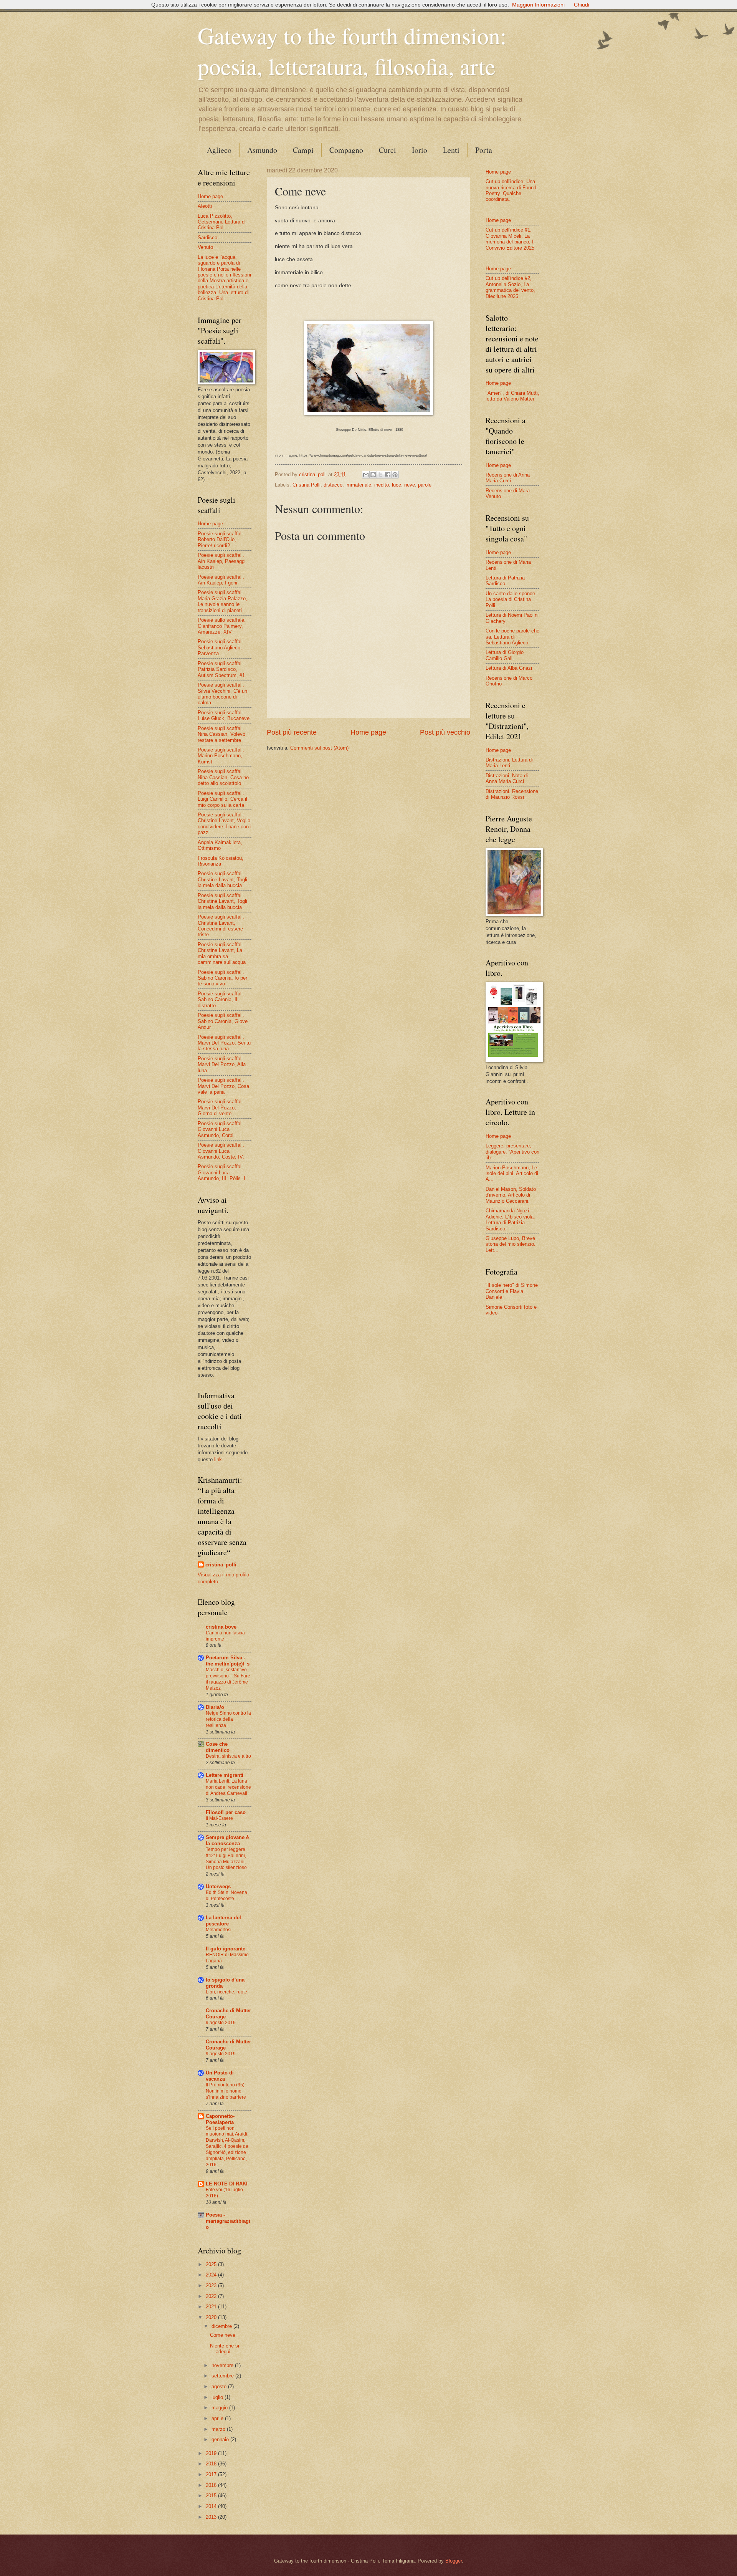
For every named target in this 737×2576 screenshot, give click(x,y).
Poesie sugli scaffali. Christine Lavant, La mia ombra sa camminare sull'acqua (222, 953)
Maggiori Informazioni (538, 5)
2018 (212, 2464)
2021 (212, 2307)
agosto (220, 2386)
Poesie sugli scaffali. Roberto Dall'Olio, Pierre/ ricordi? (221, 540)
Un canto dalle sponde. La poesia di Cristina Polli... (511, 599)
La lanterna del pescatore (223, 1921)
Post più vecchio (445, 732)
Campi (303, 150)
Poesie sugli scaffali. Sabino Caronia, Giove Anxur (223, 1021)
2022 (212, 2296)
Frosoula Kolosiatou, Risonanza (221, 861)
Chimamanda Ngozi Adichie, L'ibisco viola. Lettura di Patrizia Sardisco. (510, 1219)
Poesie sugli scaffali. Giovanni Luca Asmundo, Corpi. (221, 1129)
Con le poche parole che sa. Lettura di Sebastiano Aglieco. (512, 637)
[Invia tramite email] (366, 475)
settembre (223, 2376)
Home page (368, 732)
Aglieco (219, 150)
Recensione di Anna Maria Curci (508, 478)
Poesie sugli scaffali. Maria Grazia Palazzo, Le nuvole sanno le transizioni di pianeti (222, 601)
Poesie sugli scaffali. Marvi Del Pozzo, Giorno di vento (221, 1108)
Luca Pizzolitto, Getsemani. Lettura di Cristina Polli (222, 222)
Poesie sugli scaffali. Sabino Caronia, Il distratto (221, 1000)
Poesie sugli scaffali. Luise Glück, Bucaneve (224, 715)
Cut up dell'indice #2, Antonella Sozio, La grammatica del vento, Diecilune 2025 (510, 287)
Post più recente (292, 732)
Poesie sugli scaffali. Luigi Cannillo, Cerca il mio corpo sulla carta (222, 799)
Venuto (205, 247)
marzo (219, 2429)
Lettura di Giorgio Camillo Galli (505, 655)
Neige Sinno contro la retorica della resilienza (228, 1719)
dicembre (222, 2326)
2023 (212, 2285)
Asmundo (262, 150)
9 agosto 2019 (221, 2023)
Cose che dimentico (218, 1747)
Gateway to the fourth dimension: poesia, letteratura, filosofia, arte (352, 51)
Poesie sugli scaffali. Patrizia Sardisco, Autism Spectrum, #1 (221, 669)
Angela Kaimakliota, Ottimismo (220, 845)
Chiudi (582, 5)
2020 (212, 2317)
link (218, 1459)
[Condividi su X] (380, 475)
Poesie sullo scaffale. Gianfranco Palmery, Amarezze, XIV (222, 626)
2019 (212, 2453)
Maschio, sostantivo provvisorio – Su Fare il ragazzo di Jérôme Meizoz (228, 1679)
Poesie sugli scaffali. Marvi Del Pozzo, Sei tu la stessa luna (224, 1043)
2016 (212, 2485)
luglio (218, 2397)
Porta (484, 150)
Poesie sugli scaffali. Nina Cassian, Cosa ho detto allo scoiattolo (223, 777)
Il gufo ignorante (226, 1949)
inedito (382, 485)
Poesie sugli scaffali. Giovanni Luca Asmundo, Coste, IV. (221, 1151)
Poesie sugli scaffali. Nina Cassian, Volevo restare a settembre (221, 734)
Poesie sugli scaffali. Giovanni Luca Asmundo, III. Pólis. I (221, 1172)
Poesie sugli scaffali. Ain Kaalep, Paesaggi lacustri (222, 561)
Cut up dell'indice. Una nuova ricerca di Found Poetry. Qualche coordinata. (511, 190)
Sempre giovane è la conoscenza (227, 1840)
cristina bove (221, 1627)
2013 (212, 2517)
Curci (388, 150)
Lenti (451, 150)
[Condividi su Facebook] (388, 475)
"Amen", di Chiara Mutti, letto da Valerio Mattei (512, 396)
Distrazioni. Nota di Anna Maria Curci (507, 778)
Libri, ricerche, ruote (226, 1992)
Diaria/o (215, 1707)
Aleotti (205, 206)
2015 (212, 2496)
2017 (212, 2474)
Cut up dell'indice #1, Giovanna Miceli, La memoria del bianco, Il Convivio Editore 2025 (510, 239)
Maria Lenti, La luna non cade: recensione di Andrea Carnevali (228, 1787)
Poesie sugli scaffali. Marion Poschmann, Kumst (221, 756)
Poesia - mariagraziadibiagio (228, 2221)
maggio (220, 2408)
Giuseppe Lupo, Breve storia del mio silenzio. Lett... (511, 1244)
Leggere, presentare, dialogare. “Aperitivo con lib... (512, 1152)
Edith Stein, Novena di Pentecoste (226, 1896)
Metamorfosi (219, 1930)
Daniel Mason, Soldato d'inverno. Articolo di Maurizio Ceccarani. (511, 1195)
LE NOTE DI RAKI (227, 2184)
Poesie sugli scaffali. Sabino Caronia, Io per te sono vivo (222, 978)
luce (397, 485)
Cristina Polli (307, 485)
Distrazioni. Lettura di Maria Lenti (509, 763)
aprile (218, 2418)
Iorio (420, 150)
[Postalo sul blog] (373, 475)
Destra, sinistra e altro (228, 1756)
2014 (212, 2506)
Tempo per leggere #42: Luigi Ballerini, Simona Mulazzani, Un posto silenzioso (226, 1859)
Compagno (346, 150)
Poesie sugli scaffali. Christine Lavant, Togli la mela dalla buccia (222, 879)
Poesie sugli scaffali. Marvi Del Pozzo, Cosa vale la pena (223, 1086)
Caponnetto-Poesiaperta (220, 2119)
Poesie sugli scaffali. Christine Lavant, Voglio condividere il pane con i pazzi (225, 824)
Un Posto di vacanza (220, 2076)
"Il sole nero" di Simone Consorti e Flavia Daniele (512, 1291)
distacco (333, 485)
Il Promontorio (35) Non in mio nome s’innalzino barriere (226, 2091)
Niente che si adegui (225, 2349)
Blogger (454, 2561)
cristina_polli (221, 1565)
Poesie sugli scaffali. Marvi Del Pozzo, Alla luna (222, 1065)
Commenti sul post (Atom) (319, 748)
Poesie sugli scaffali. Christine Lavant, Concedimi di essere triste (221, 926)
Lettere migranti (225, 1775)
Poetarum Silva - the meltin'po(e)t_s (228, 1661)
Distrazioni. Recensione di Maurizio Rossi (512, 794)
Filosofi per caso (226, 1812)
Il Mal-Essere (219, 1818)
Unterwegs (218, 1886)
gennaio (221, 2439)
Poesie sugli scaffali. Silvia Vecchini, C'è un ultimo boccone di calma (222, 694)
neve (410, 485)
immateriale (358, 485)
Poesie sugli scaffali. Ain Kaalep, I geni (221, 580)
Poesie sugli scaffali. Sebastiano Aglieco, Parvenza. (221, 647)
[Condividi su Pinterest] (395, 475)
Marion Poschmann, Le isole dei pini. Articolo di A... (512, 1174)
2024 (212, 2275)
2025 (212, 2264)
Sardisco (207, 238)
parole (425, 485)
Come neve (223, 2335)
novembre (223, 2365)
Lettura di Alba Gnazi (509, 668)
